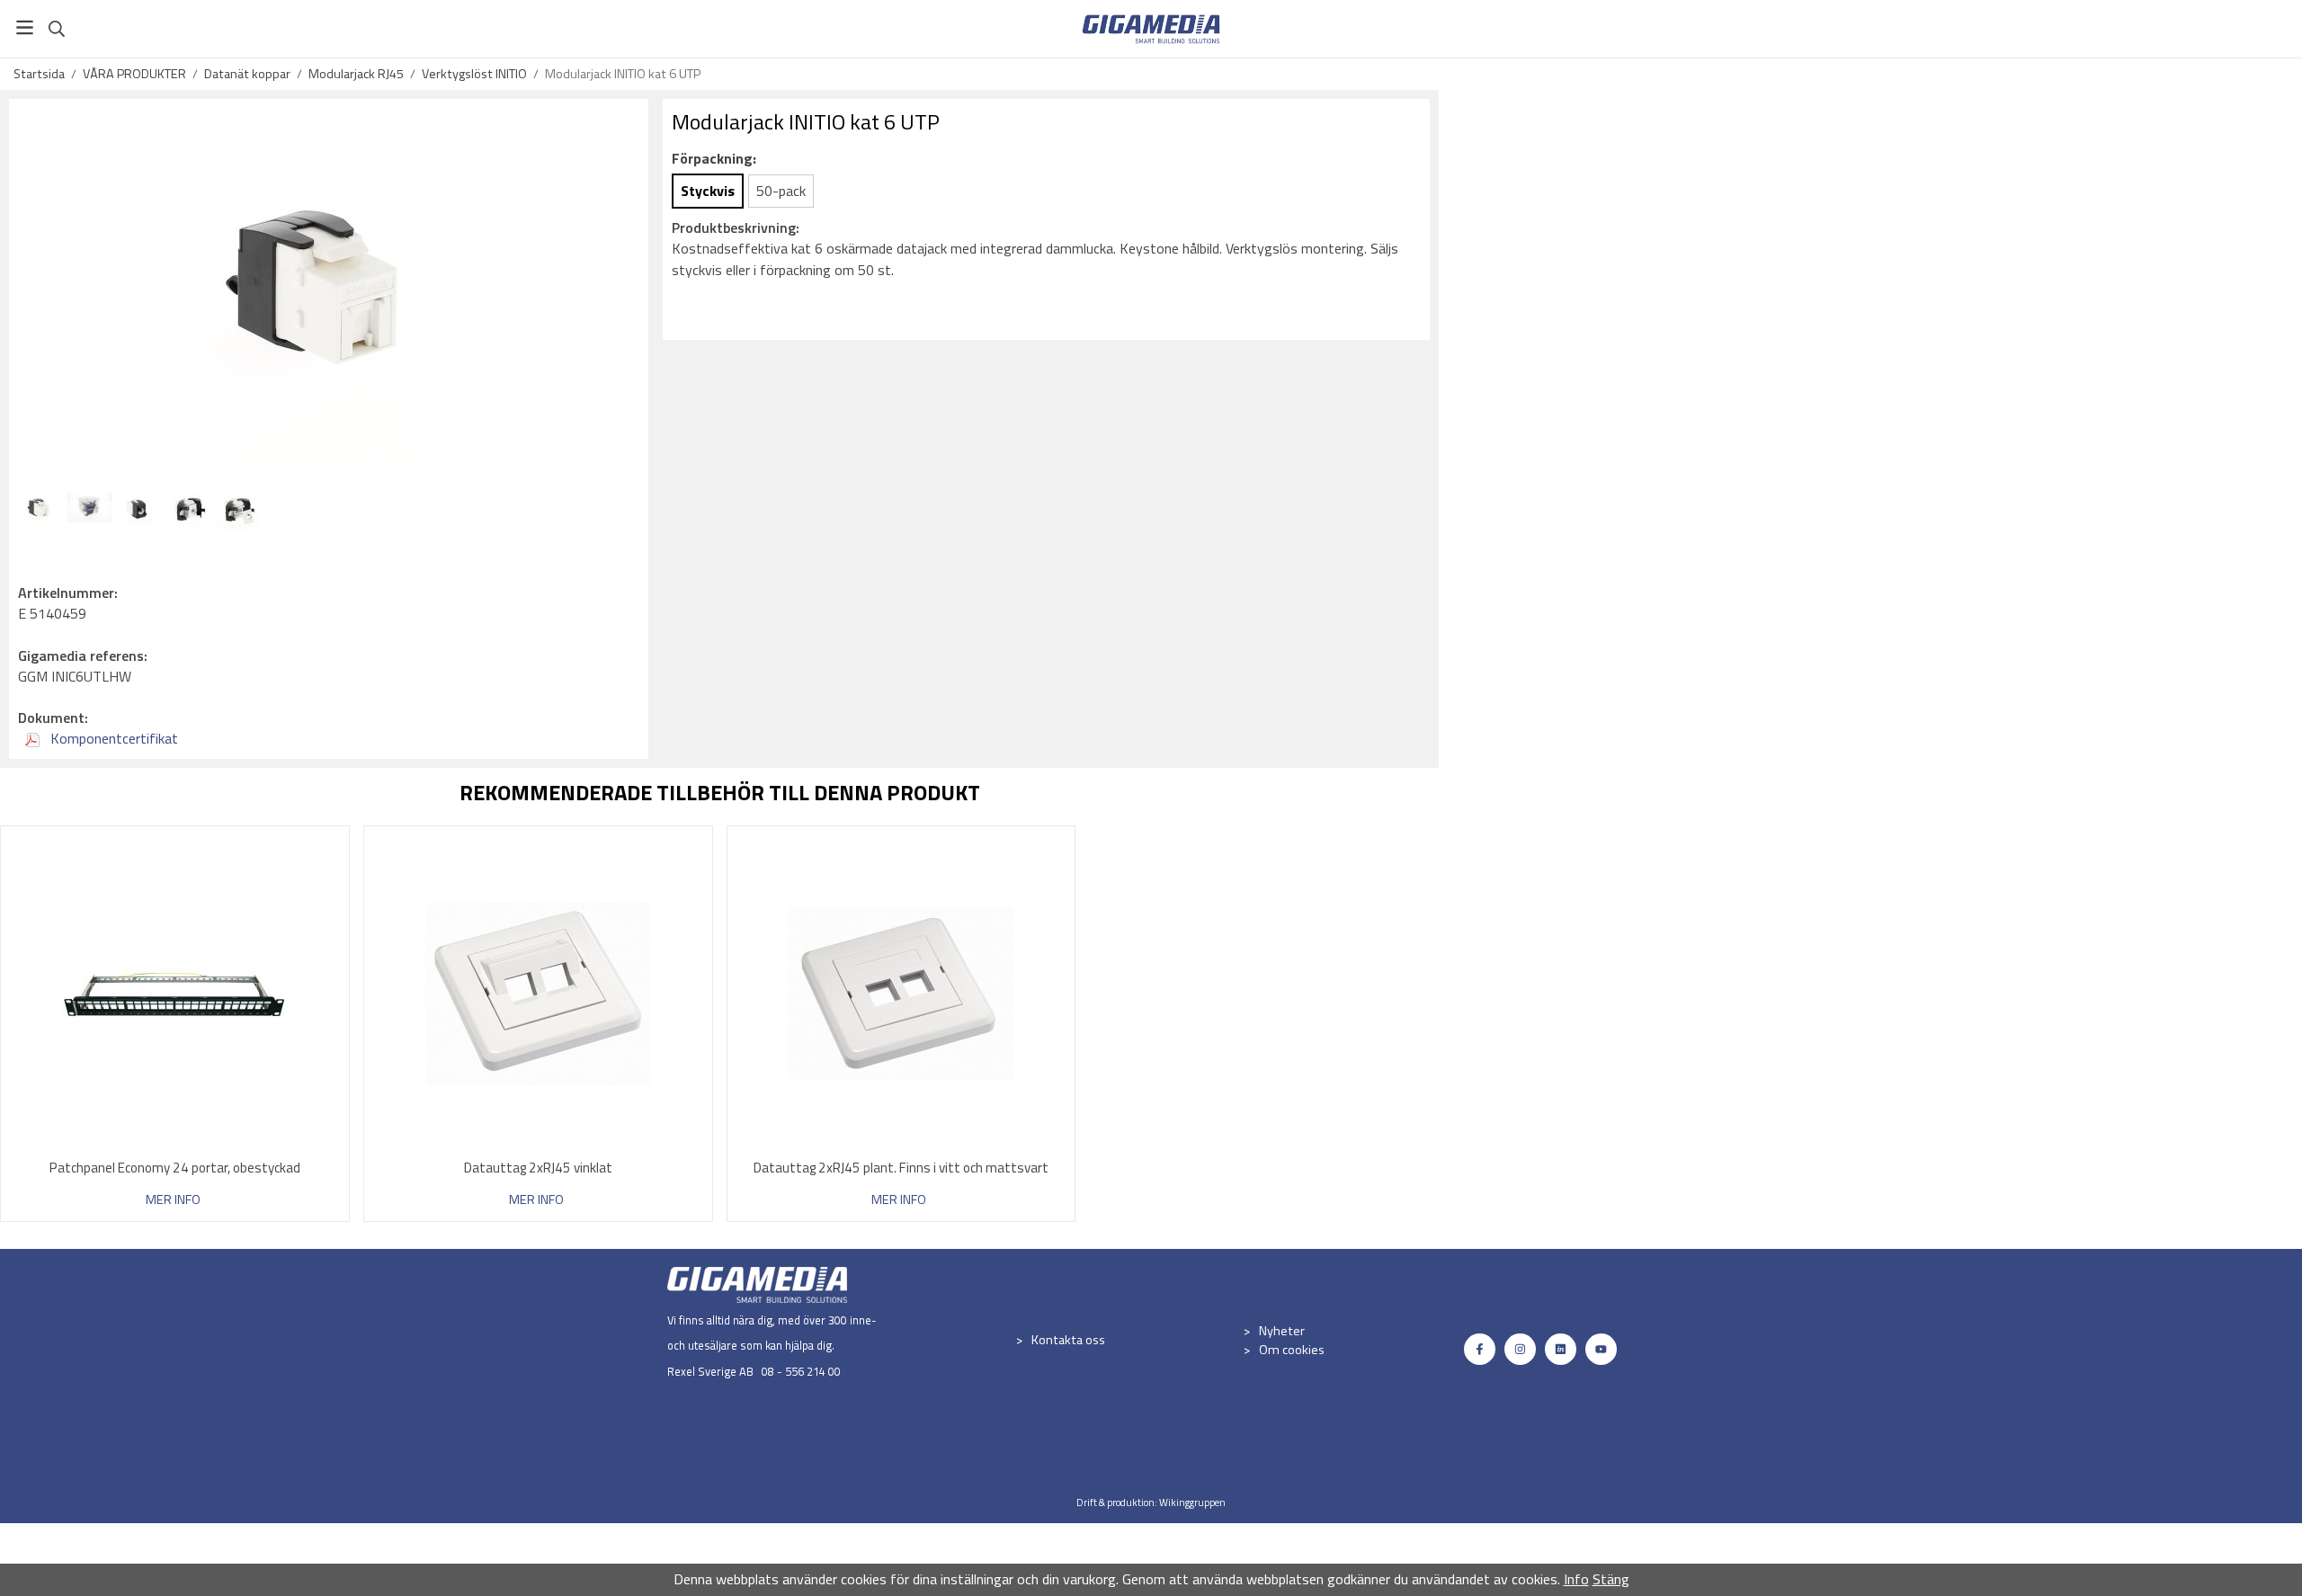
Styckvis (708, 191)
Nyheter (1282, 1331)
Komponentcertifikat (112, 738)
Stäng (1611, 1579)
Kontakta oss (1068, 1340)
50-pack (781, 191)
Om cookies (1292, 1350)
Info (1576, 1579)
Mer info (173, 1200)
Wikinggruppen (1192, 1502)
